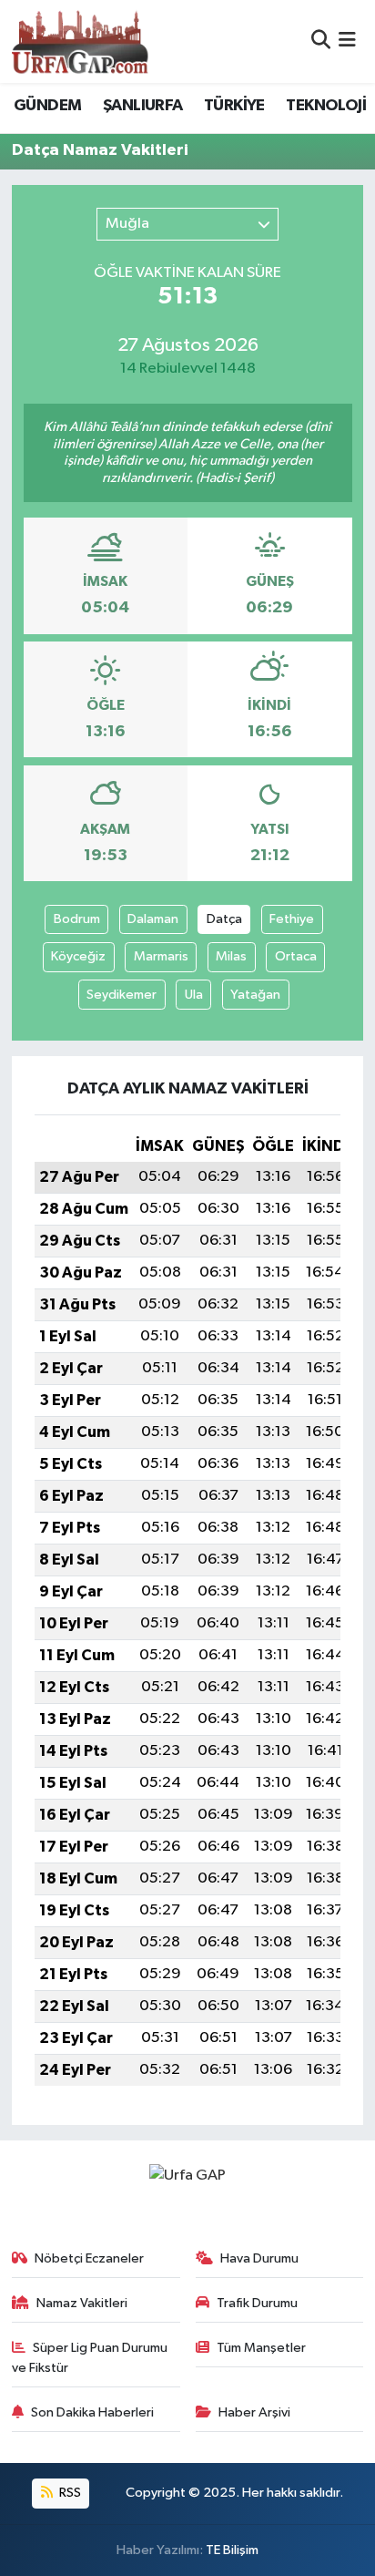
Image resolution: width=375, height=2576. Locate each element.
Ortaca (296, 956)
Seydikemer (122, 995)
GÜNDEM (47, 106)
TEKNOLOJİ (326, 106)
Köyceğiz (78, 956)
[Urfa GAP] (80, 41)
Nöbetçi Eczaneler (89, 2258)
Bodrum (77, 919)
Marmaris (161, 956)
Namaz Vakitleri (82, 2303)
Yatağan (255, 995)
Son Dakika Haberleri (92, 2412)
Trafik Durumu (257, 2303)
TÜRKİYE (234, 106)
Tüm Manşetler (261, 2348)
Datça (224, 919)
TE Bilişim (232, 2550)
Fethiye (292, 919)
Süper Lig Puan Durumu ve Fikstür (90, 2358)
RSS (69, 2493)
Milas (231, 956)
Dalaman (153, 919)
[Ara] (321, 41)
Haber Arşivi (254, 2412)
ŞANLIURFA (143, 106)
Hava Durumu (259, 2258)
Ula (194, 995)
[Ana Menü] (347, 41)
